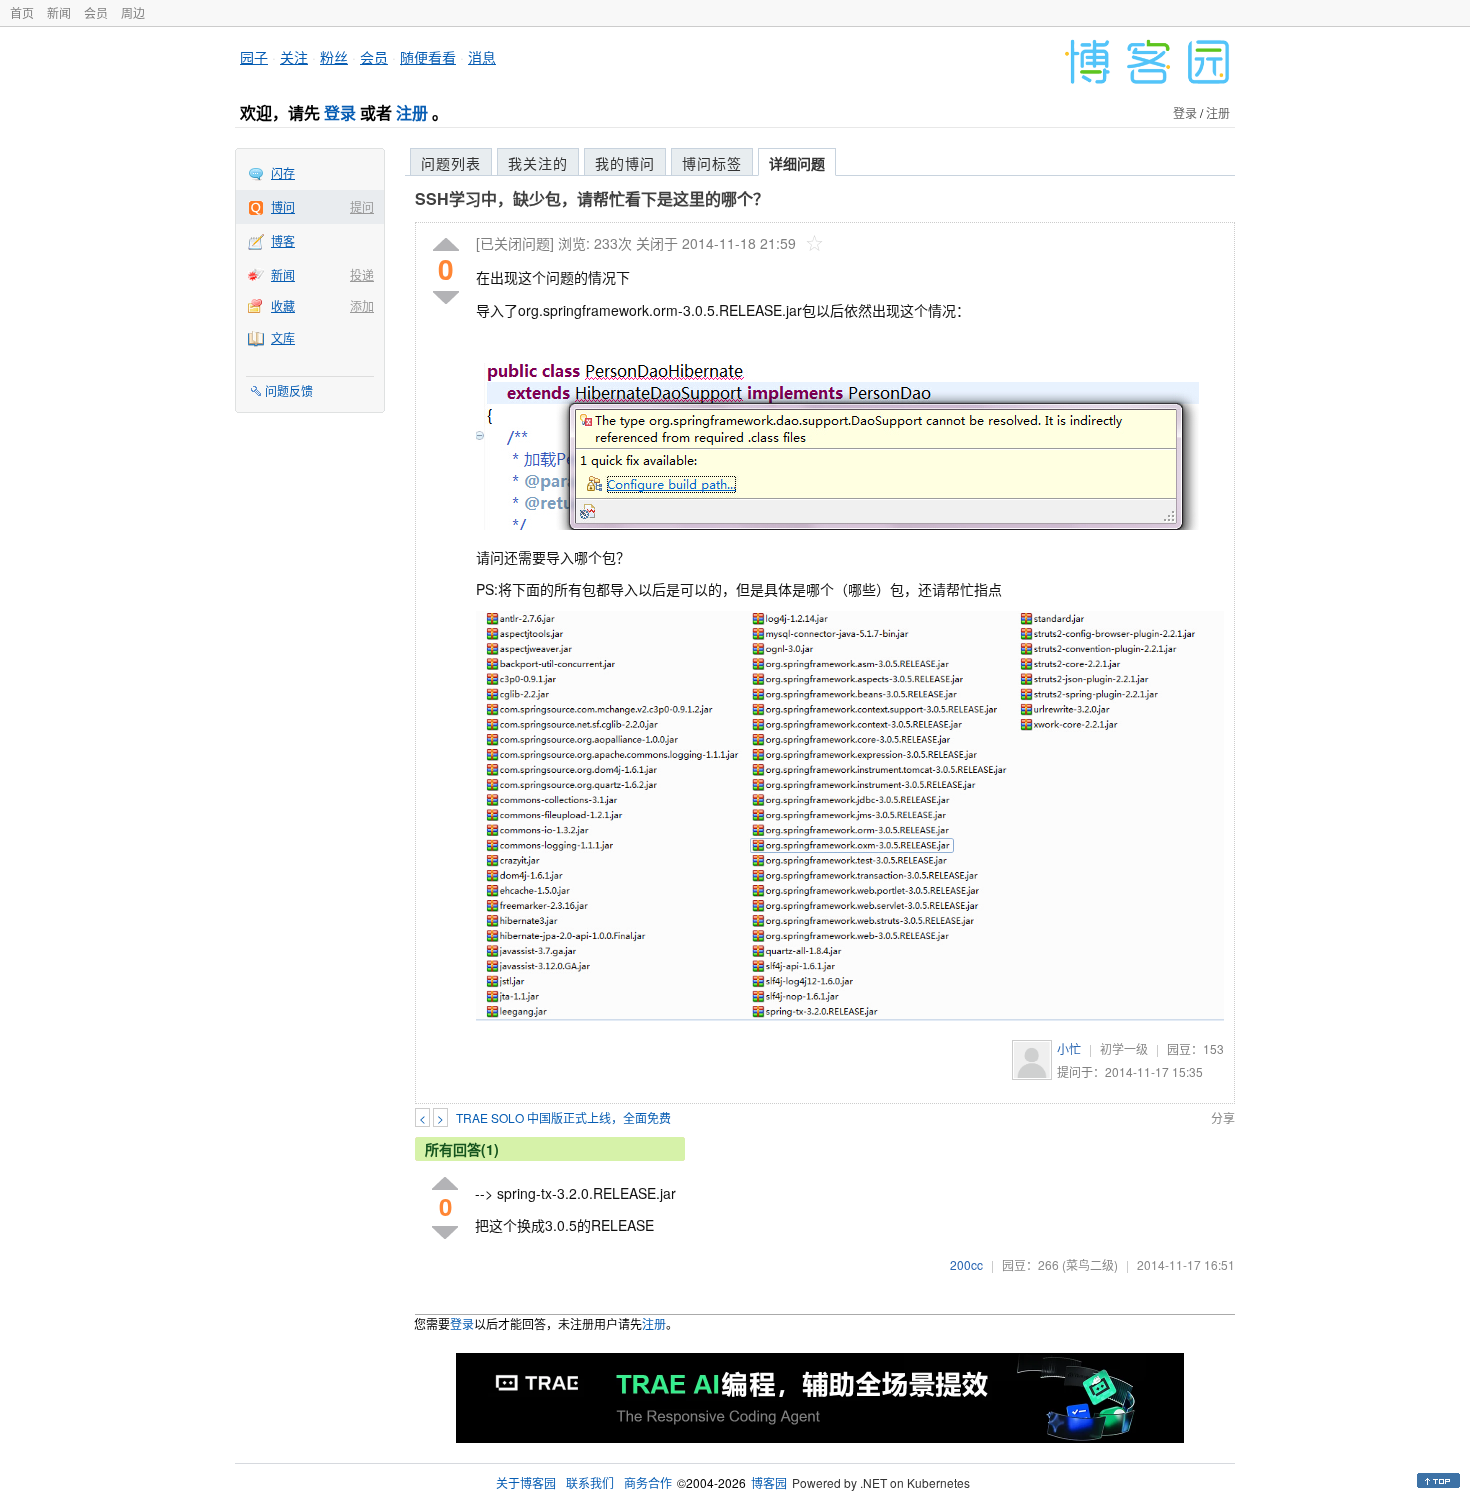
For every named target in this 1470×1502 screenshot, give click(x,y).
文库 (283, 337)
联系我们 (590, 1482)
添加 (362, 305)
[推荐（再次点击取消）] (446, 245)
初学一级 (1124, 1048)
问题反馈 (289, 390)
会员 (96, 12)
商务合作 (648, 1482)
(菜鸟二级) (1090, 1264)
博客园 (769, 1482)
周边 (133, 12)
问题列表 (451, 163)
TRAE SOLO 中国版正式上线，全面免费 (563, 1117)
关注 (294, 57)
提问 (362, 206)
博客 (283, 240)
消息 (482, 57)
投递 (362, 274)
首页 (22, 12)
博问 (283, 206)
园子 (254, 57)
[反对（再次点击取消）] (446, 297)
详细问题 (797, 163)
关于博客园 (526, 1482)
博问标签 (712, 163)
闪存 (283, 172)
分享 (1223, 1117)
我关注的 (538, 163)
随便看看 (428, 57)
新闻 (59, 12)
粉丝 (334, 57)
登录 (340, 112)
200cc (966, 1264)
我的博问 (625, 163)
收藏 (283, 305)
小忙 (1069, 1048)
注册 (412, 112)
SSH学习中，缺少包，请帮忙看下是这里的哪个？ (592, 198)
